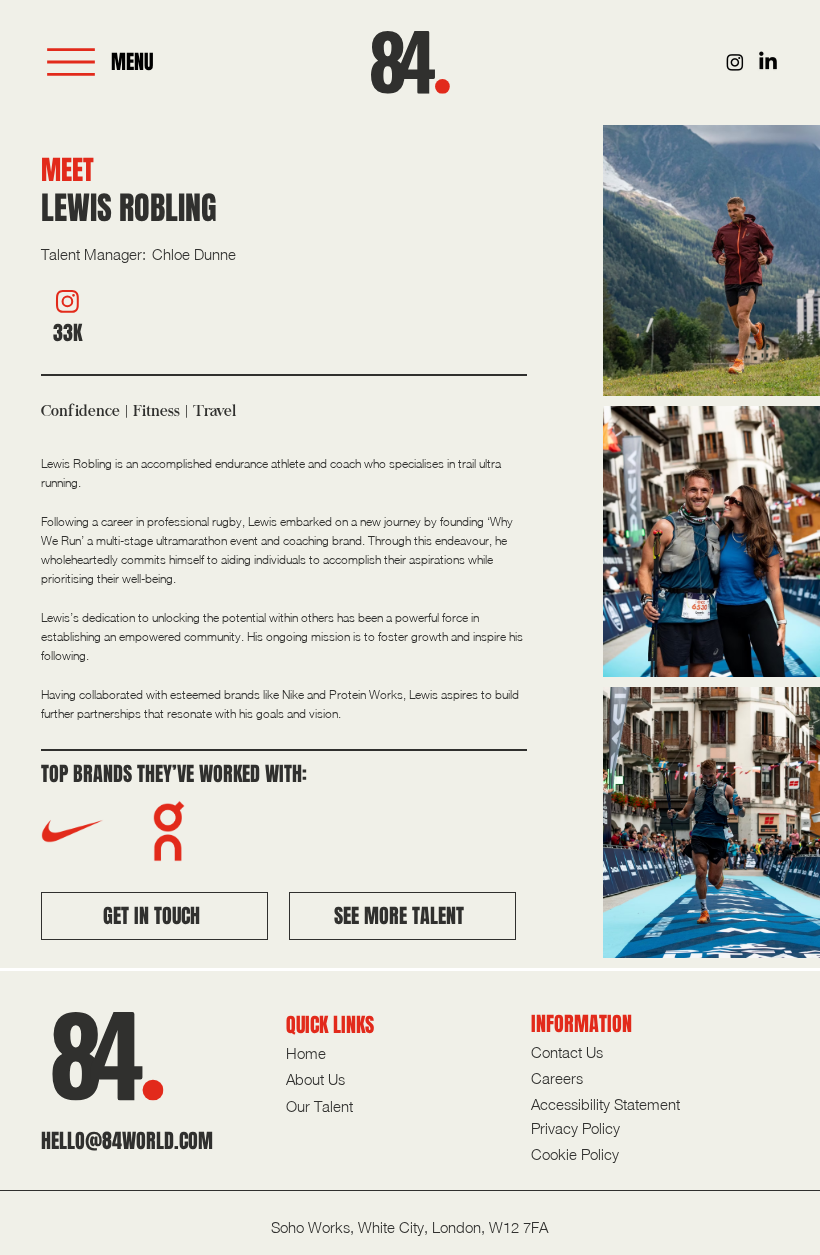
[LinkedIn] (768, 62)
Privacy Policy (575, 1128)
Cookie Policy (575, 1154)
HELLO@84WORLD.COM (127, 1141)
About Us (315, 1079)
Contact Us (567, 1052)
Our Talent (319, 1106)
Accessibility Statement (605, 1104)
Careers (557, 1078)
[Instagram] (735, 62)
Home (306, 1053)
